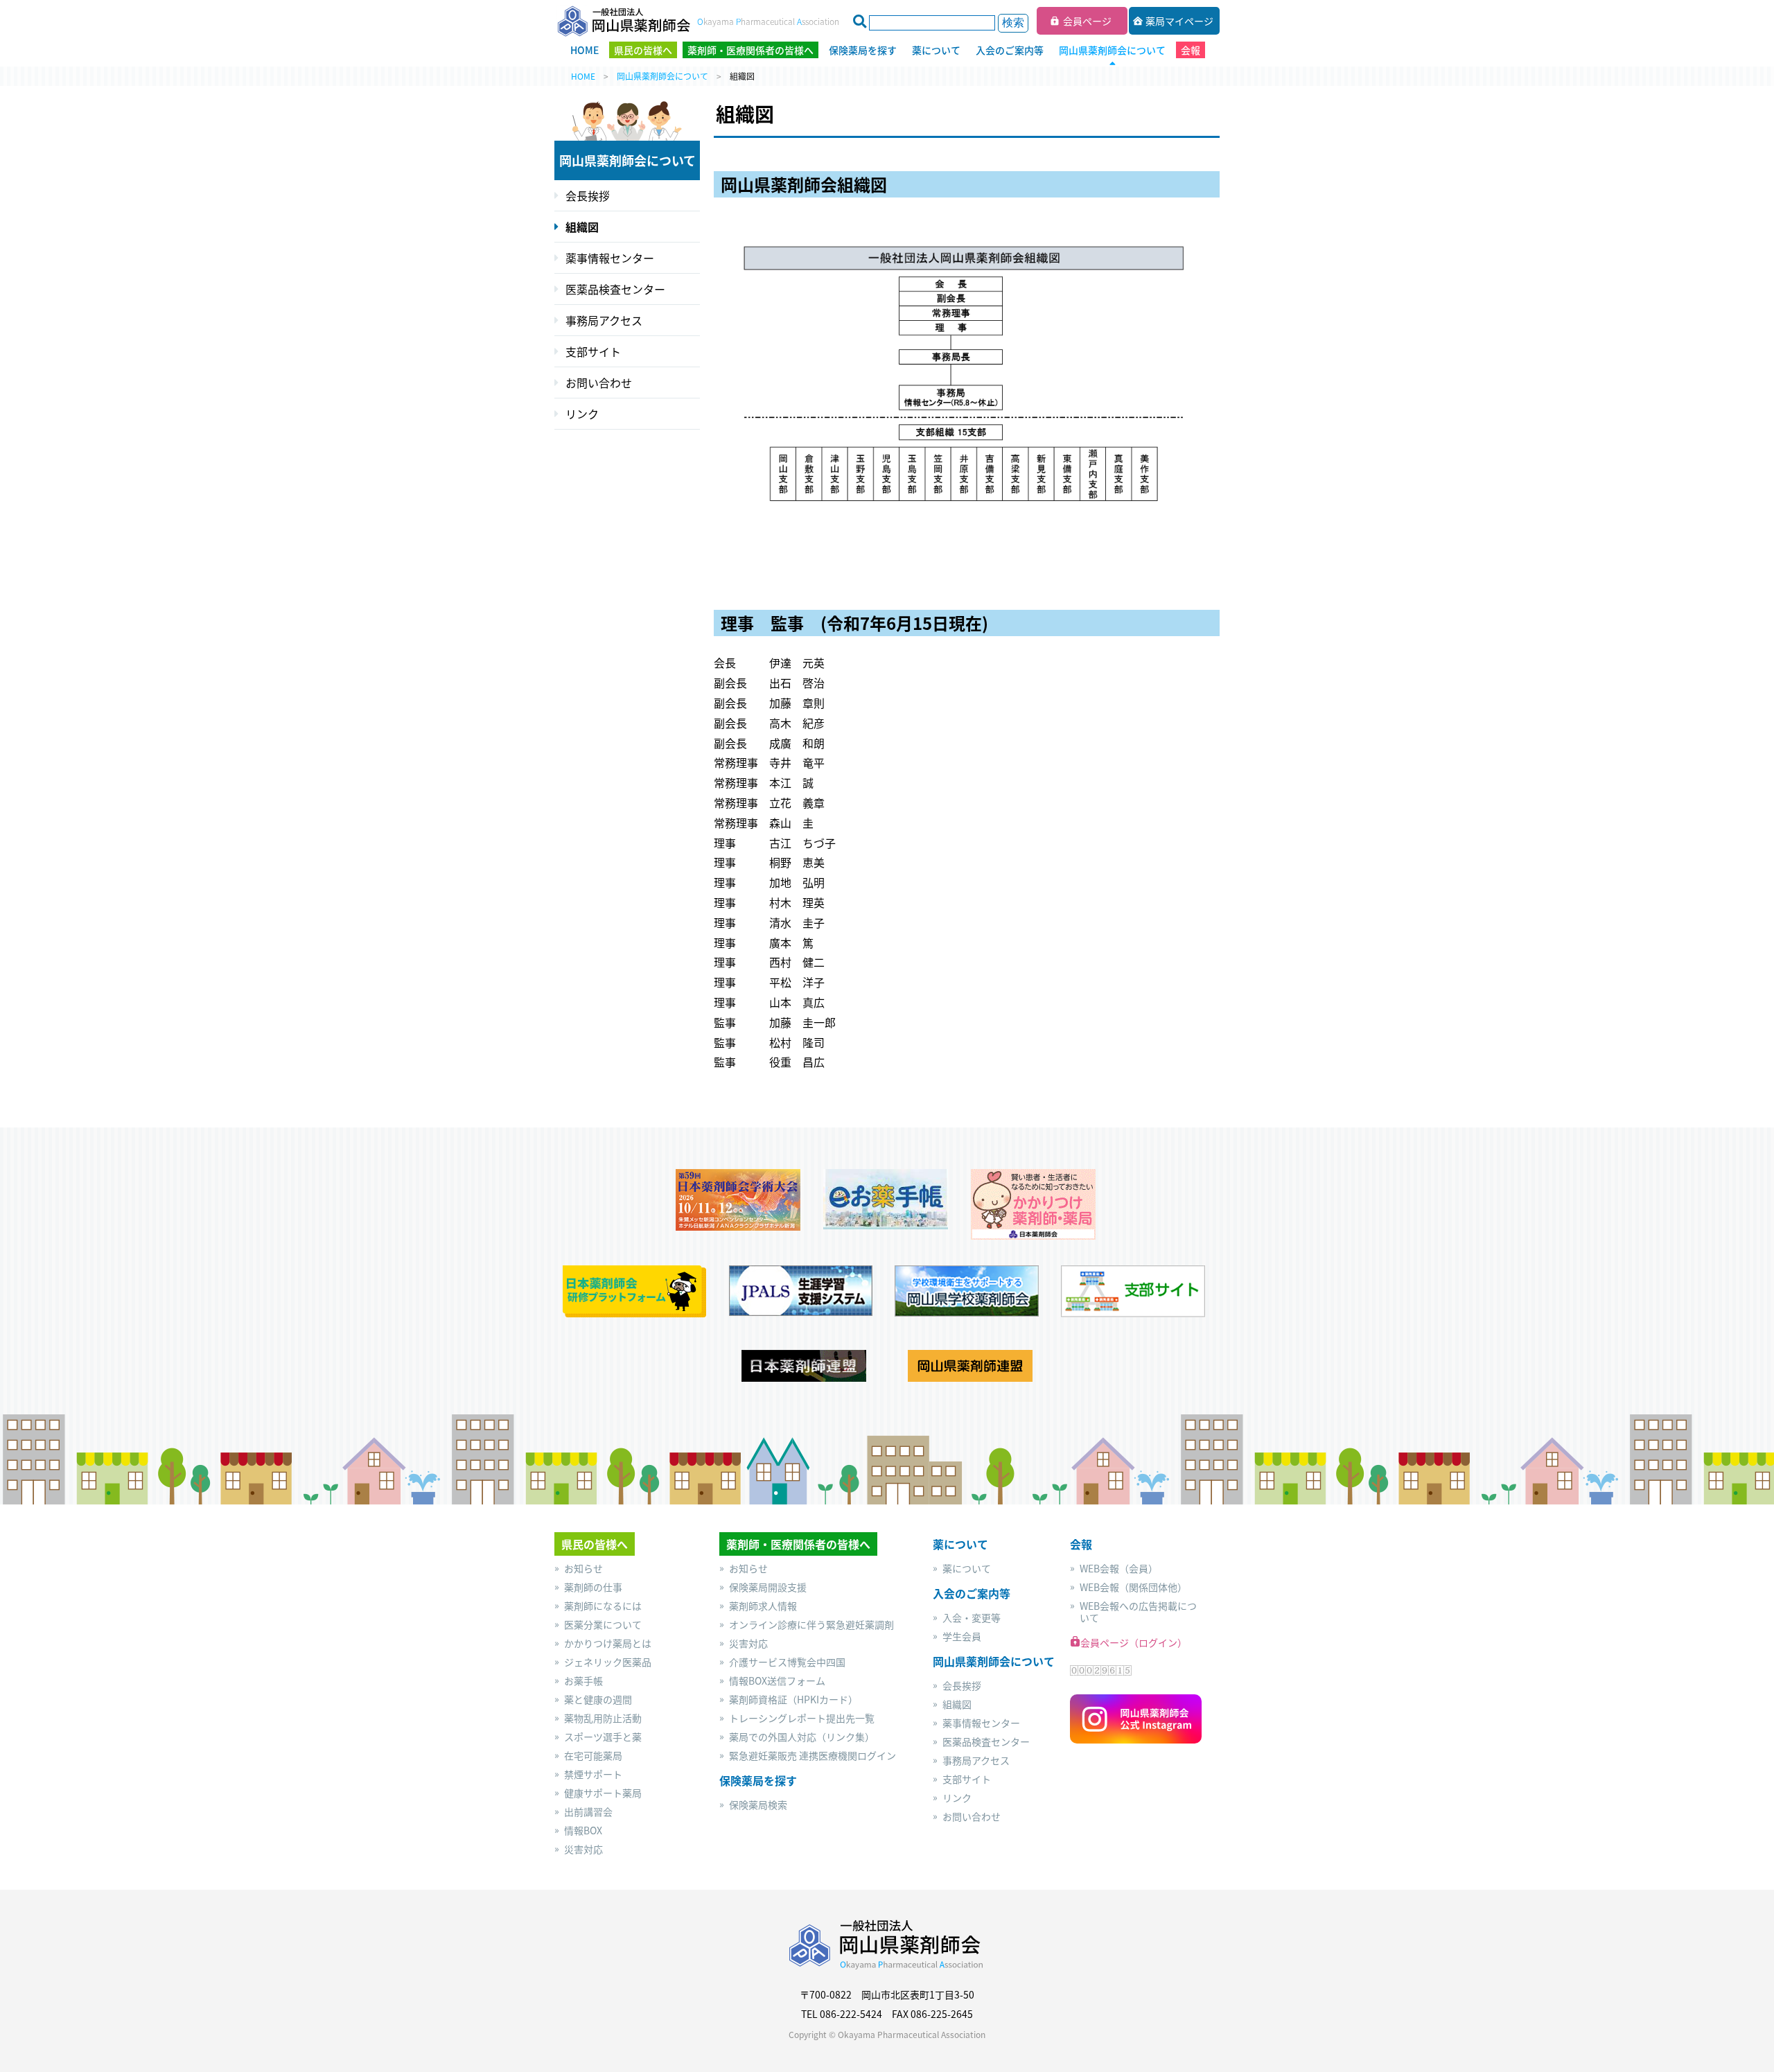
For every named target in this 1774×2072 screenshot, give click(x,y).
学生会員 (962, 1636)
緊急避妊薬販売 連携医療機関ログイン (813, 1756)
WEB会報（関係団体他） (1133, 1587)
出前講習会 (588, 1812)
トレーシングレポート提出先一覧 (802, 1718)
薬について (967, 1569)
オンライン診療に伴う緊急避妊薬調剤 (811, 1625)
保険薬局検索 (758, 1805)
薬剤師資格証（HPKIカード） (793, 1700)
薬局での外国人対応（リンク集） (802, 1737)
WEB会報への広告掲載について (1138, 1612)
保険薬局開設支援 (768, 1587)
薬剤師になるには (603, 1606)
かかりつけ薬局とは (608, 1643)
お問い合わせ (599, 383)
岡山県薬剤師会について (662, 76)
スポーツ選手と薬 (603, 1737)
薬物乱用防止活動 (603, 1718)
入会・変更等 (972, 1618)
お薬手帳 (583, 1681)
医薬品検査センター (615, 289)
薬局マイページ (1179, 21)
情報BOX (583, 1830)
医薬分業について (603, 1625)
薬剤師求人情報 (763, 1606)
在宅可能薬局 (593, 1756)
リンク (582, 414)
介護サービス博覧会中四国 (787, 1662)
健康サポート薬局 (603, 1793)
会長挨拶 (588, 195)
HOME (583, 76)
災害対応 (583, 1849)
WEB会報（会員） (1119, 1569)
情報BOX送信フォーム (777, 1681)
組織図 (582, 227)
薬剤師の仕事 (593, 1587)
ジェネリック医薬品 (608, 1662)
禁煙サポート (593, 1774)
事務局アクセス (604, 320)
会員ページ (1087, 21)
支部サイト (593, 351)
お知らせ (583, 1569)
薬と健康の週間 (598, 1700)
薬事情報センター (610, 258)
